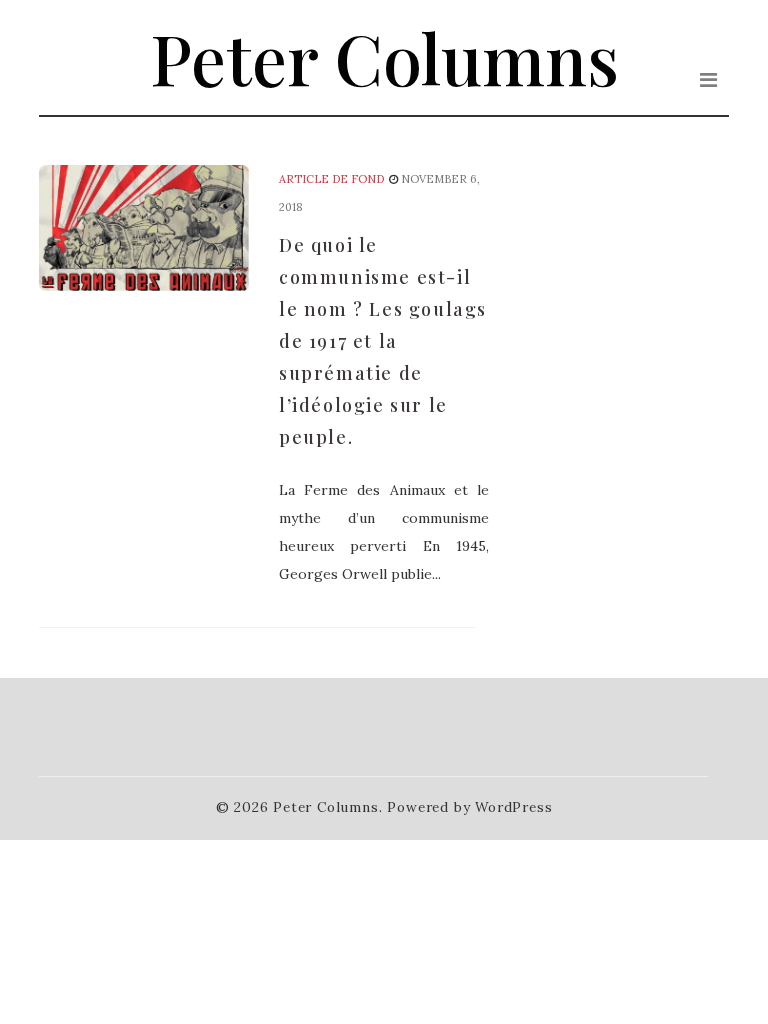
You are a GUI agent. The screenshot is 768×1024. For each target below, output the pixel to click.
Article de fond (331, 179)
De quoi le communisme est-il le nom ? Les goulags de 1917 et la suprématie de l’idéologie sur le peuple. (383, 341)
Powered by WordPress (469, 807)
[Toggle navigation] (708, 80)
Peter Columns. (327, 807)
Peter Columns (384, 57)
